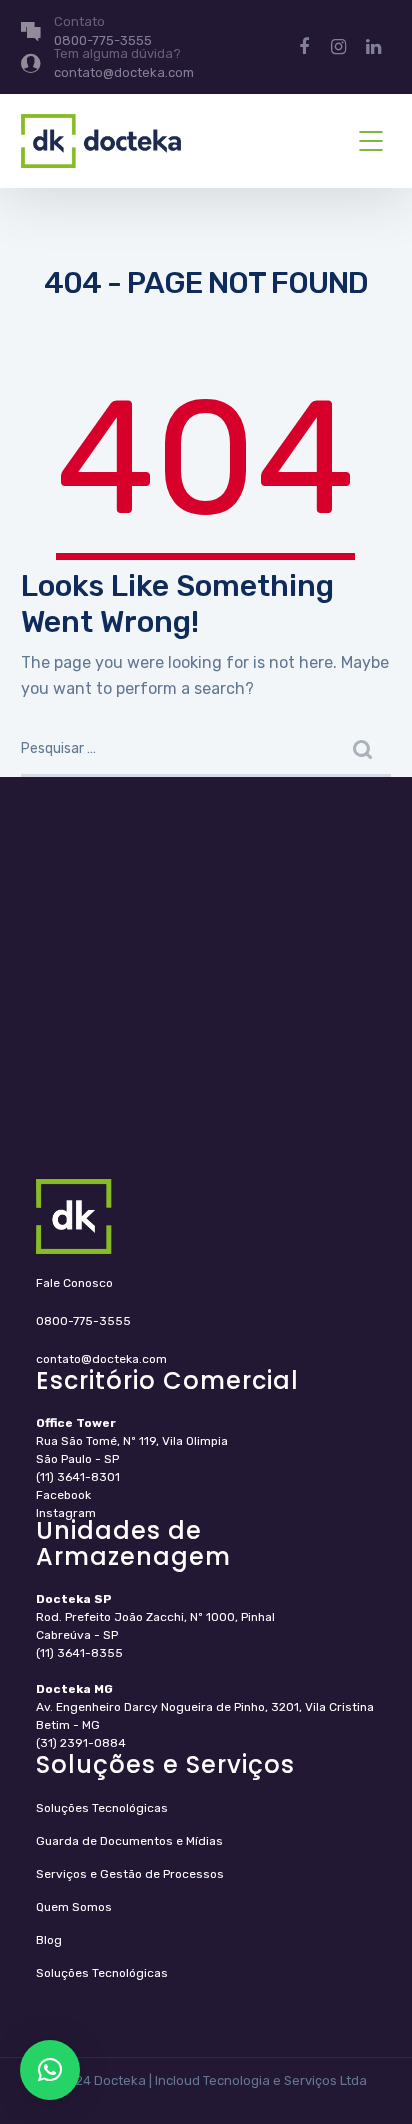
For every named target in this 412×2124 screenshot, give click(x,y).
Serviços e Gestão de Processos (130, 1874)
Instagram (66, 1513)
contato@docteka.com (101, 1359)
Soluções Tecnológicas (102, 1808)
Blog (49, 1940)
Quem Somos (74, 1907)
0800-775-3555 (83, 1321)
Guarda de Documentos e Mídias (129, 1841)
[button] (50, 2070)
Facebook (63, 1495)
